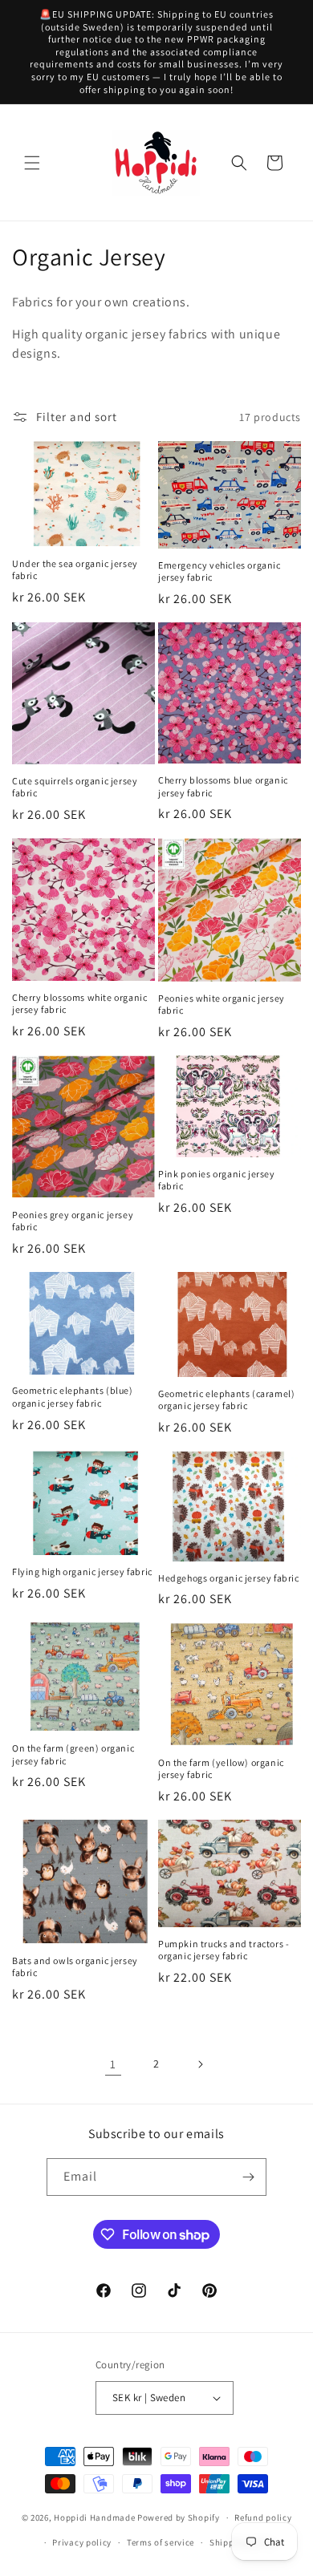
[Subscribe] (248, 2177)
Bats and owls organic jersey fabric (75, 1967)
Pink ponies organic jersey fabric (217, 1180)
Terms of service (161, 2542)
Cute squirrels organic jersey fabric (75, 787)
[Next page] (200, 2064)
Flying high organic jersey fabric (82, 1572)
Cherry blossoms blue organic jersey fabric (223, 786)
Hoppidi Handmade (94, 2517)
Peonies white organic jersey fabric (222, 1004)
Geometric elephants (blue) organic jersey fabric (73, 1397)
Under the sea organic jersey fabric (75, 570)
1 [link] (113, 2064)
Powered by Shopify (179, 2517)
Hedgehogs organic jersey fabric (229, 1578)
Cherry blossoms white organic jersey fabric (79, 1004)
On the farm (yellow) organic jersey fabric (221, 1769)
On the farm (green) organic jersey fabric (73, 1754)
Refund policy (263, 2517)
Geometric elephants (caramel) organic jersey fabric (226, 1400)
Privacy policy (82, 2542)
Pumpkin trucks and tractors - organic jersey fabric (224, 1950)
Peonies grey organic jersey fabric (73, 1221)
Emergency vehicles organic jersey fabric (220, 571)
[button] (32, 163)
